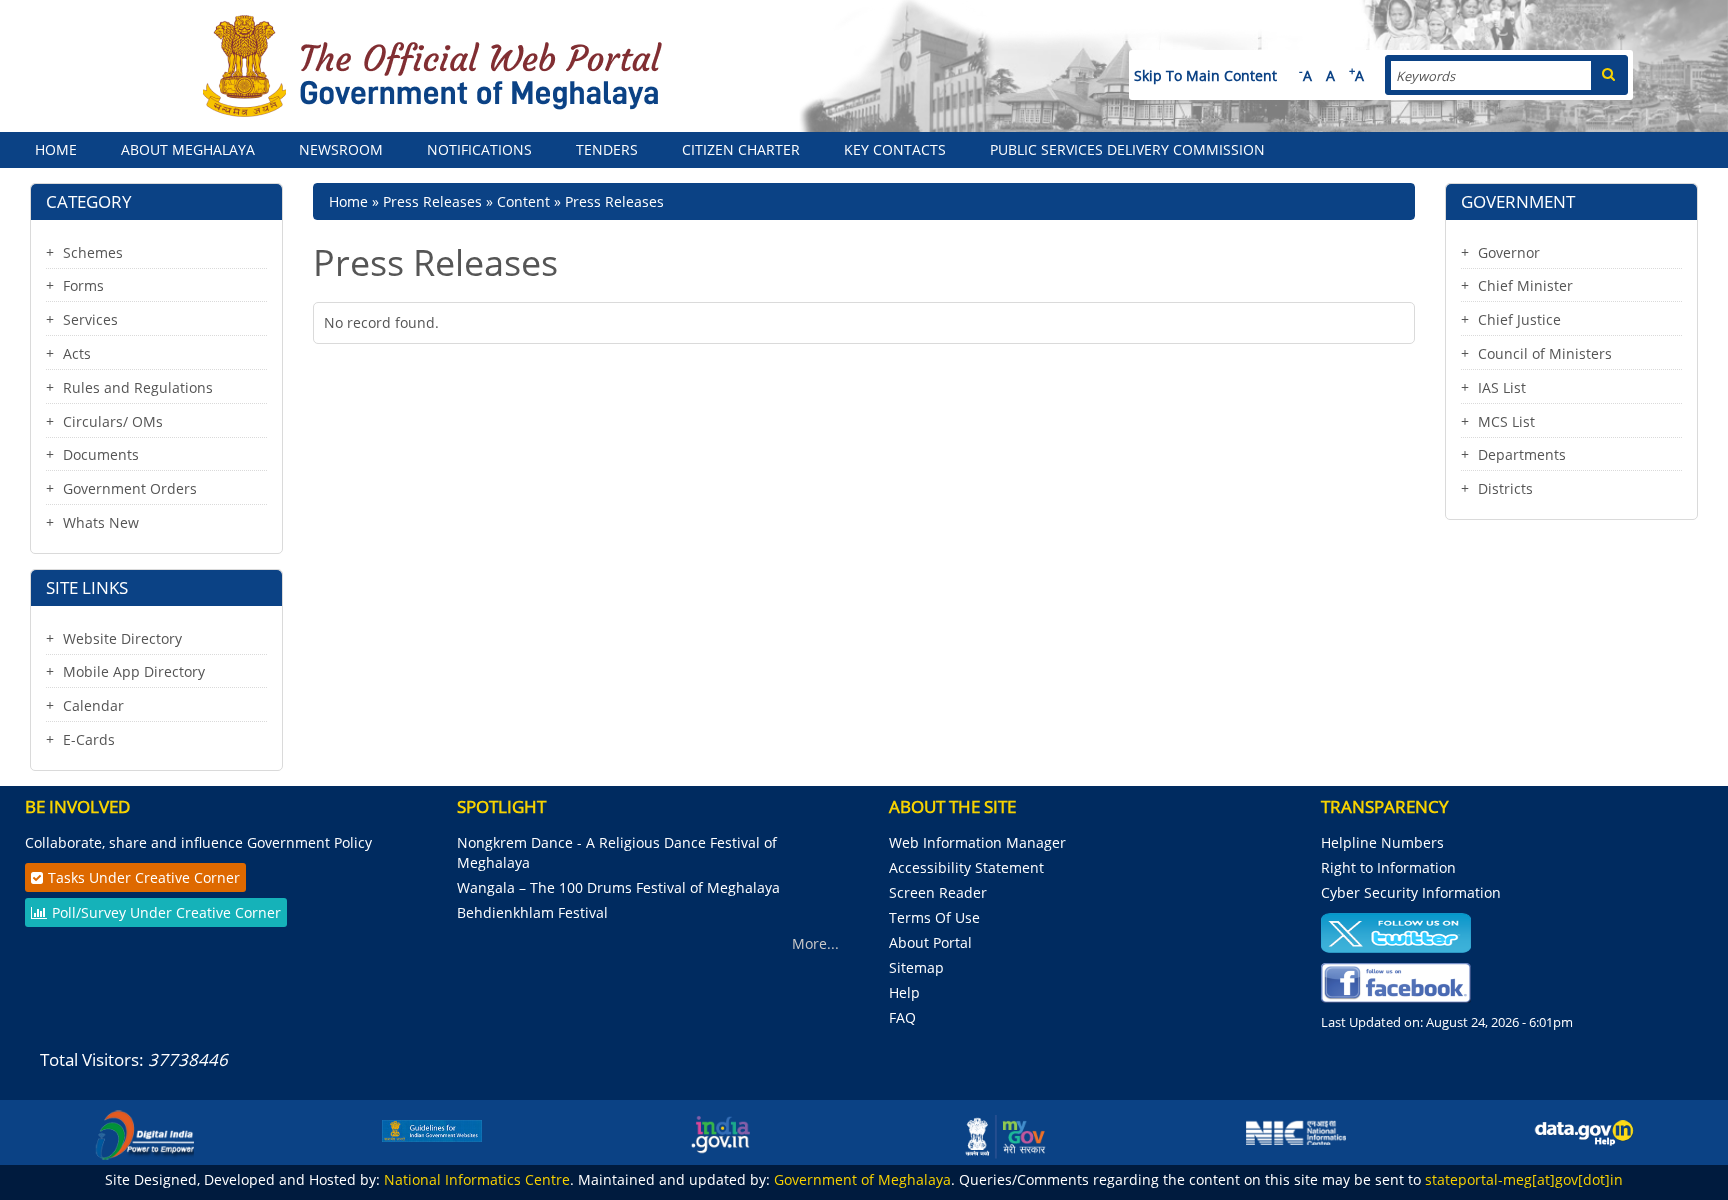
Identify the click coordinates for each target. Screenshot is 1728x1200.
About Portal (930, 942)
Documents (101, 454)
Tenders (607, 149)
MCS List (1506, 421)
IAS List (1502, 387)
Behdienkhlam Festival (534, 912)
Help (904, 992)
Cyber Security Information (1411, 892)
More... (815, 943)
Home (56, 149)
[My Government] (1008, 1133)
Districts (1505, 488)
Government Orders (130, 488)
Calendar (93, 705)
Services (90, 319)
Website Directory (122, 638)
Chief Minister (1525, 285)
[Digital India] (144, 1133)
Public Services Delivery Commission (1127, 149)
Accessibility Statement (966, 867)
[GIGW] (432, 1130)
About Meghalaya (188, 149)
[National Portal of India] (720, 1133)
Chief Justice (1519, 319)
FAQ (902, 1017)
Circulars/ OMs (113, 421)
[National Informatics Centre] (1296, 1131)
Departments (1522, 454)
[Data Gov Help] (1584, 1132)
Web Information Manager (977, 842)
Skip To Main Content (1205, 75)
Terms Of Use (934, 917)
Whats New (101, 522)
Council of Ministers (1545, 353)
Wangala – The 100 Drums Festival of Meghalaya (618, 887)
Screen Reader (938, 892)
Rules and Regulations (138, 387)
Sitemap (916, 967)
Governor (1509, 252)
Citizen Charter (741, 149)
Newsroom (341, 149)
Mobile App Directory (134, 671)
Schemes (93, 252)
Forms (83, 285)
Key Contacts (895, 149)
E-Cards (89, 739)
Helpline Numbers (1382, 842)
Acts (77, 353)
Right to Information (1388, 867)
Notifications (479, 149)
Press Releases (432, 201)
